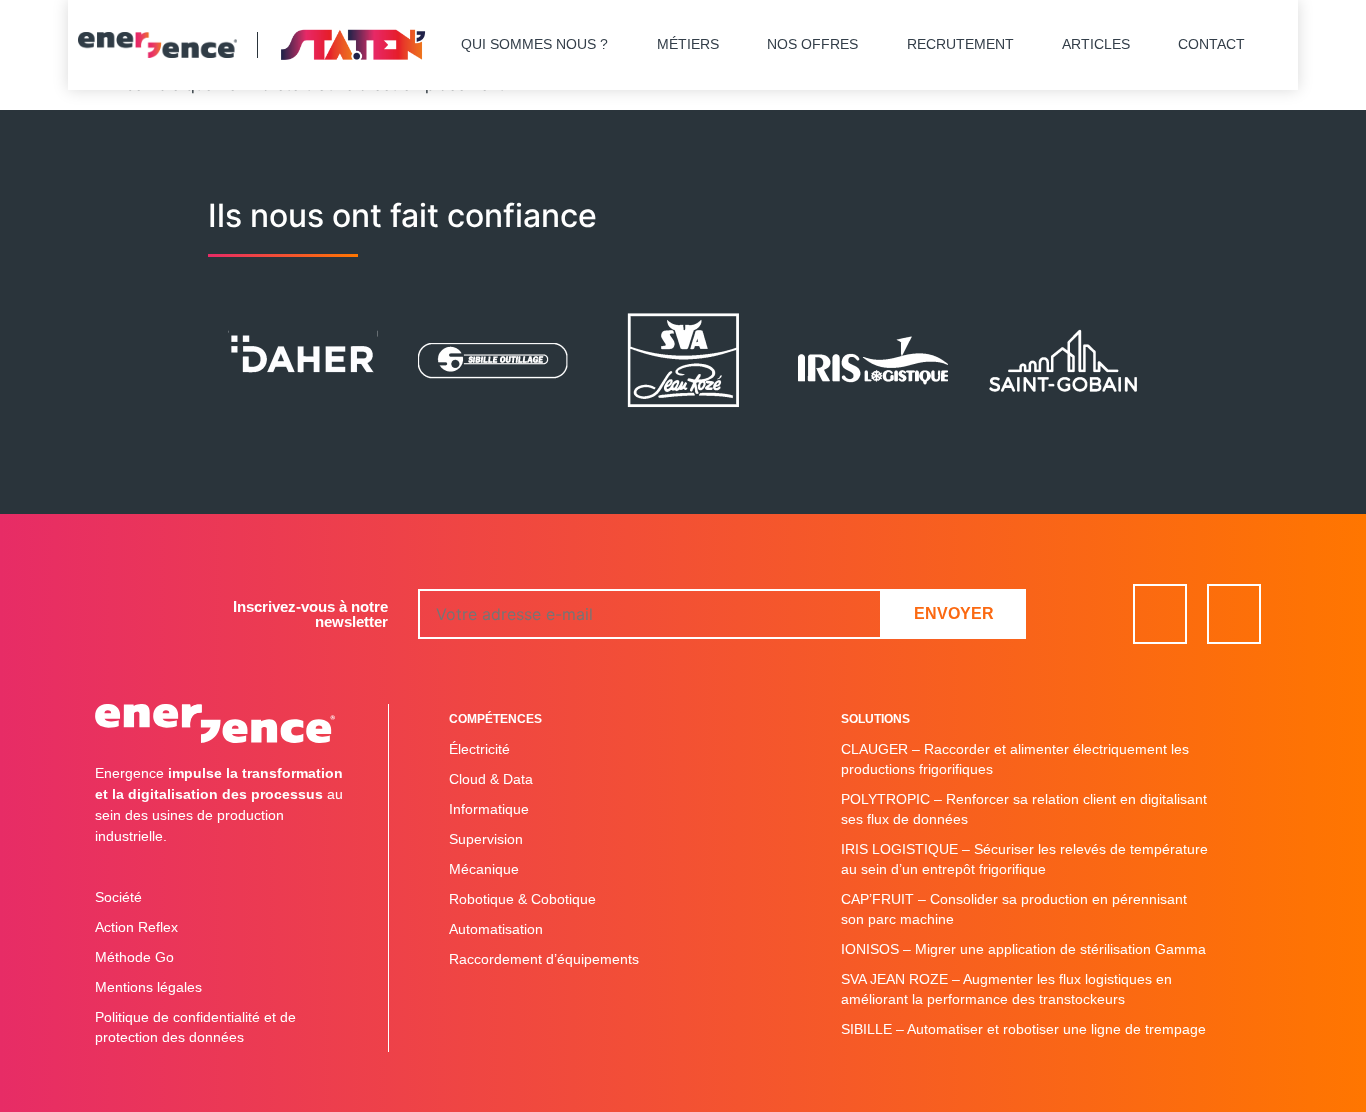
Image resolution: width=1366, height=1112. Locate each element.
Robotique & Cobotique (522, 899)
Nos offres (812, 44)
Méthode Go (134, 957)
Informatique (489, 809)
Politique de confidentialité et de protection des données (195, 1027)
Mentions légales (148, 987)
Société (118, 897)
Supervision (486, 839)
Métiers (688, 44)
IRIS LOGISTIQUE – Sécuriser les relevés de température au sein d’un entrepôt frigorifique (1024, 859)
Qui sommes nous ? (534, 44)
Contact (1211, 44)
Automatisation (496, 929)
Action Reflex (136, 927)
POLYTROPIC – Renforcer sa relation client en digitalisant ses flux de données (1024, 809)
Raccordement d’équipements (544, 959)
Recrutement (960, 44)
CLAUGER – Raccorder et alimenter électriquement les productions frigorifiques (1015, 759)
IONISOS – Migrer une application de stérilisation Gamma (1023, 949)
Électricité (479, 749)
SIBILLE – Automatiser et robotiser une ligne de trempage (1023, 1029)
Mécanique (484, 869)
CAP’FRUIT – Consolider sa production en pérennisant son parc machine (1014, 909)
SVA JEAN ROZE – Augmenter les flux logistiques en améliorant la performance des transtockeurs (1006, 989)
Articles (1096, 44)
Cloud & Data (491, 779)
